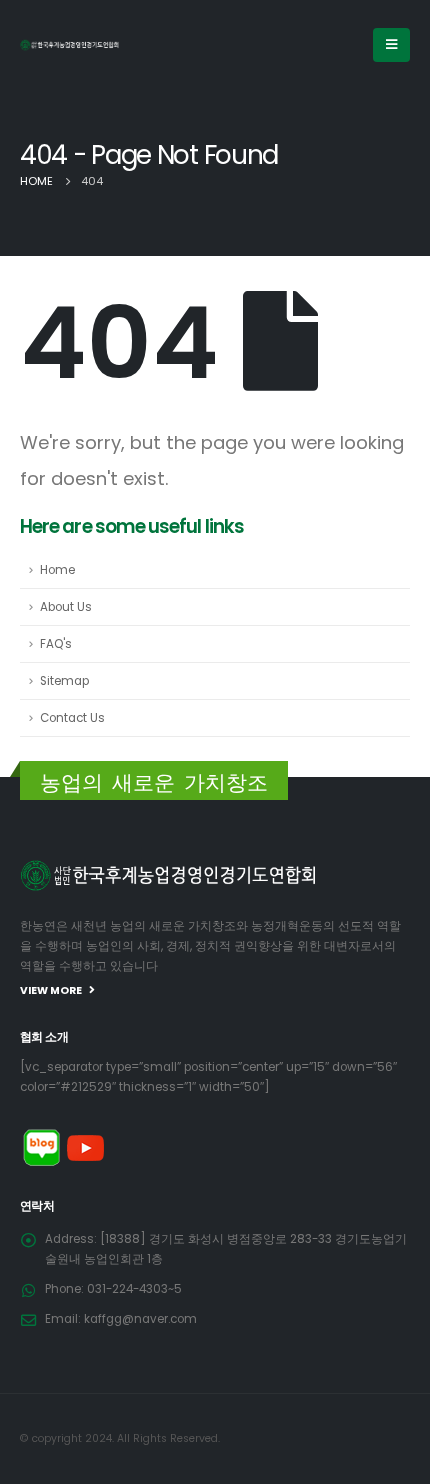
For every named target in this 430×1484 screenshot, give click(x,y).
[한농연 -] (70, 44)
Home (57, 570)
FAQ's (56, 644)
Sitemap (64, 681)
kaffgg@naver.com (140, 1319)
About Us (66, 607)
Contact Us (72, 718)
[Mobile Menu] (391, 45)
